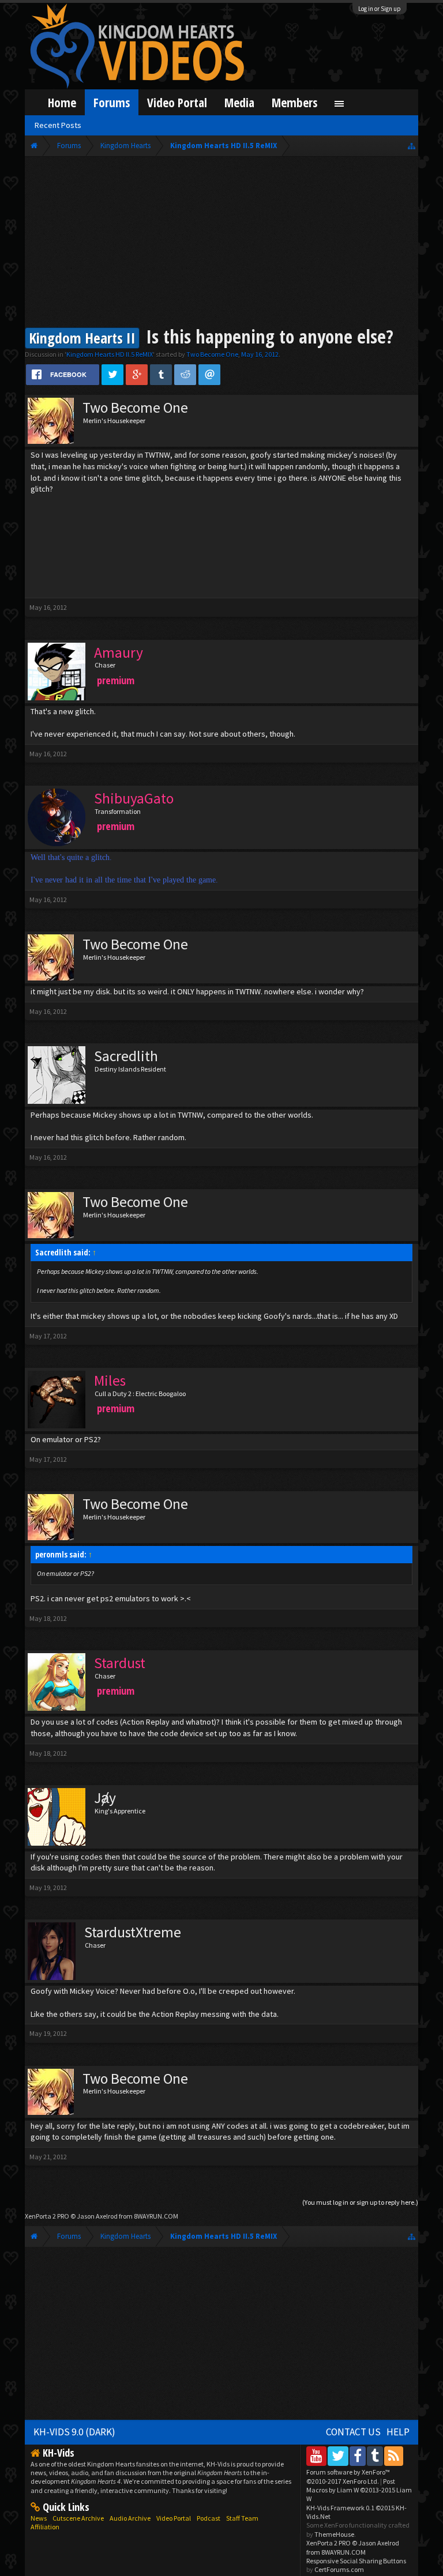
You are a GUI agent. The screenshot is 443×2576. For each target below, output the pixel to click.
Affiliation (45, 2527)
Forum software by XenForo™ (348, 2476)
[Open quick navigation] (412, 146)
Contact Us (353, 2432)
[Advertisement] (222, 243)
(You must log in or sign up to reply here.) (360, 2202)
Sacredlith (126, 1056)
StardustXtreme (133, 1932)
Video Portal (177, 102)
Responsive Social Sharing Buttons (356, 2561)
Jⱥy (105, 1798)
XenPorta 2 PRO (47, 2216)
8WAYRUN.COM (156, 2216)
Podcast (209, 2518)
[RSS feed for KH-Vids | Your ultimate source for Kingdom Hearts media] (394, 2456)
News (39, 2518)
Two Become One (212, 354)
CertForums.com (339, 2569)
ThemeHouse (334, 2534)
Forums (112, 102)
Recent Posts (58, 125)
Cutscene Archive (78, 2518)
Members (294, 102)
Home (62, 102)
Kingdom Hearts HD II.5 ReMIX (110, 354)
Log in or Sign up (380, 9)
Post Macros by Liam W (359, 2490)
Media (239, 102)
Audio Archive (130, 2518)
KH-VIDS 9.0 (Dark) (74, 2432)
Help (398, 2432)
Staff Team (242, 2518)
